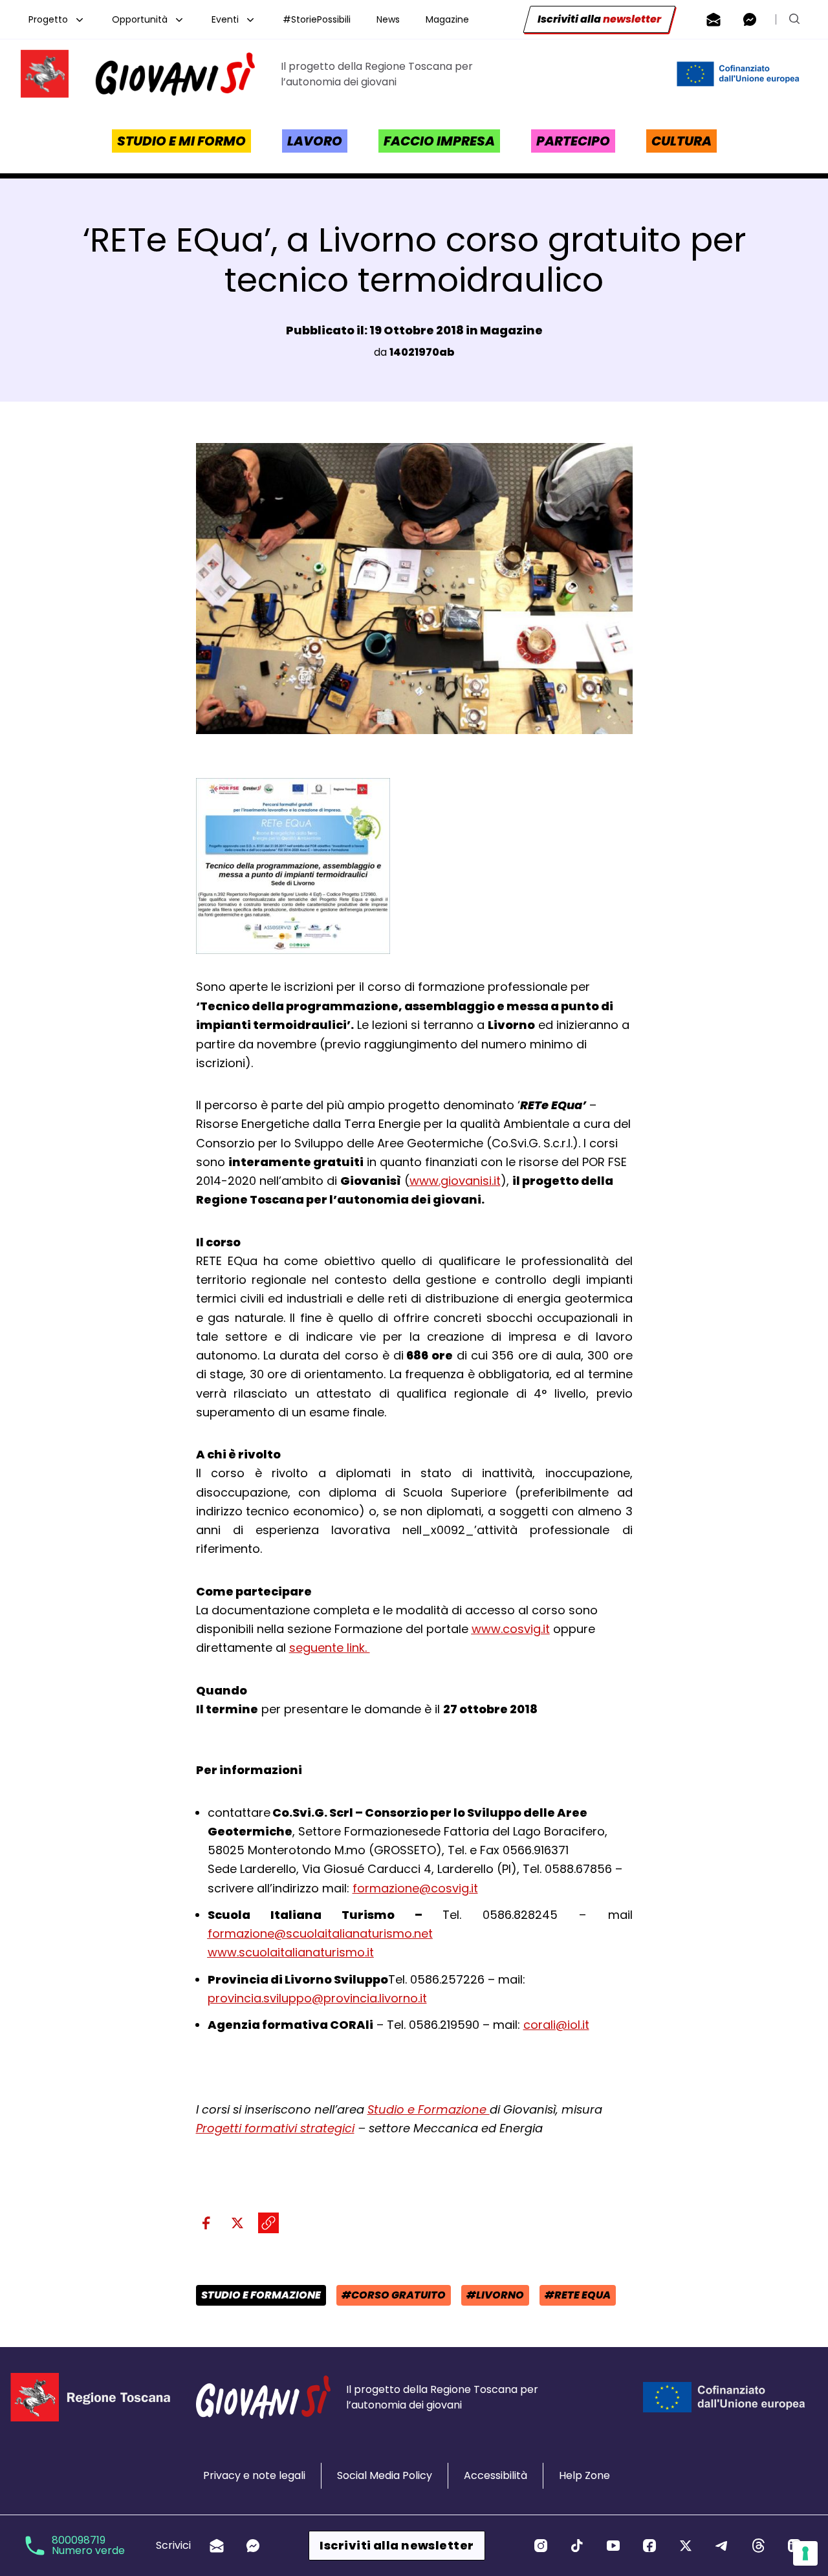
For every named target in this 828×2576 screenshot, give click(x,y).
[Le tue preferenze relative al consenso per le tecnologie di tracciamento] (805, 2553)
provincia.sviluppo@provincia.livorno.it (317, 1998)
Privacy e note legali (254, 2475)
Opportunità (140, 19)
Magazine (447, 19)
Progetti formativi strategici (275, 2128)
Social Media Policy (385, 2475)
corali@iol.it (556, 2025)
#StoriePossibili (317, 19)
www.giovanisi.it (455, 1181)
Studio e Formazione (429, 2109)
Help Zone (584, 2475)
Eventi (225, 19)
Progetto (48, 19)
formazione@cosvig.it (415, 1888)
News (388, 19)
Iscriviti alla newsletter (397, 2545)
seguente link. (330, 1648)
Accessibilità (496, 2475)
